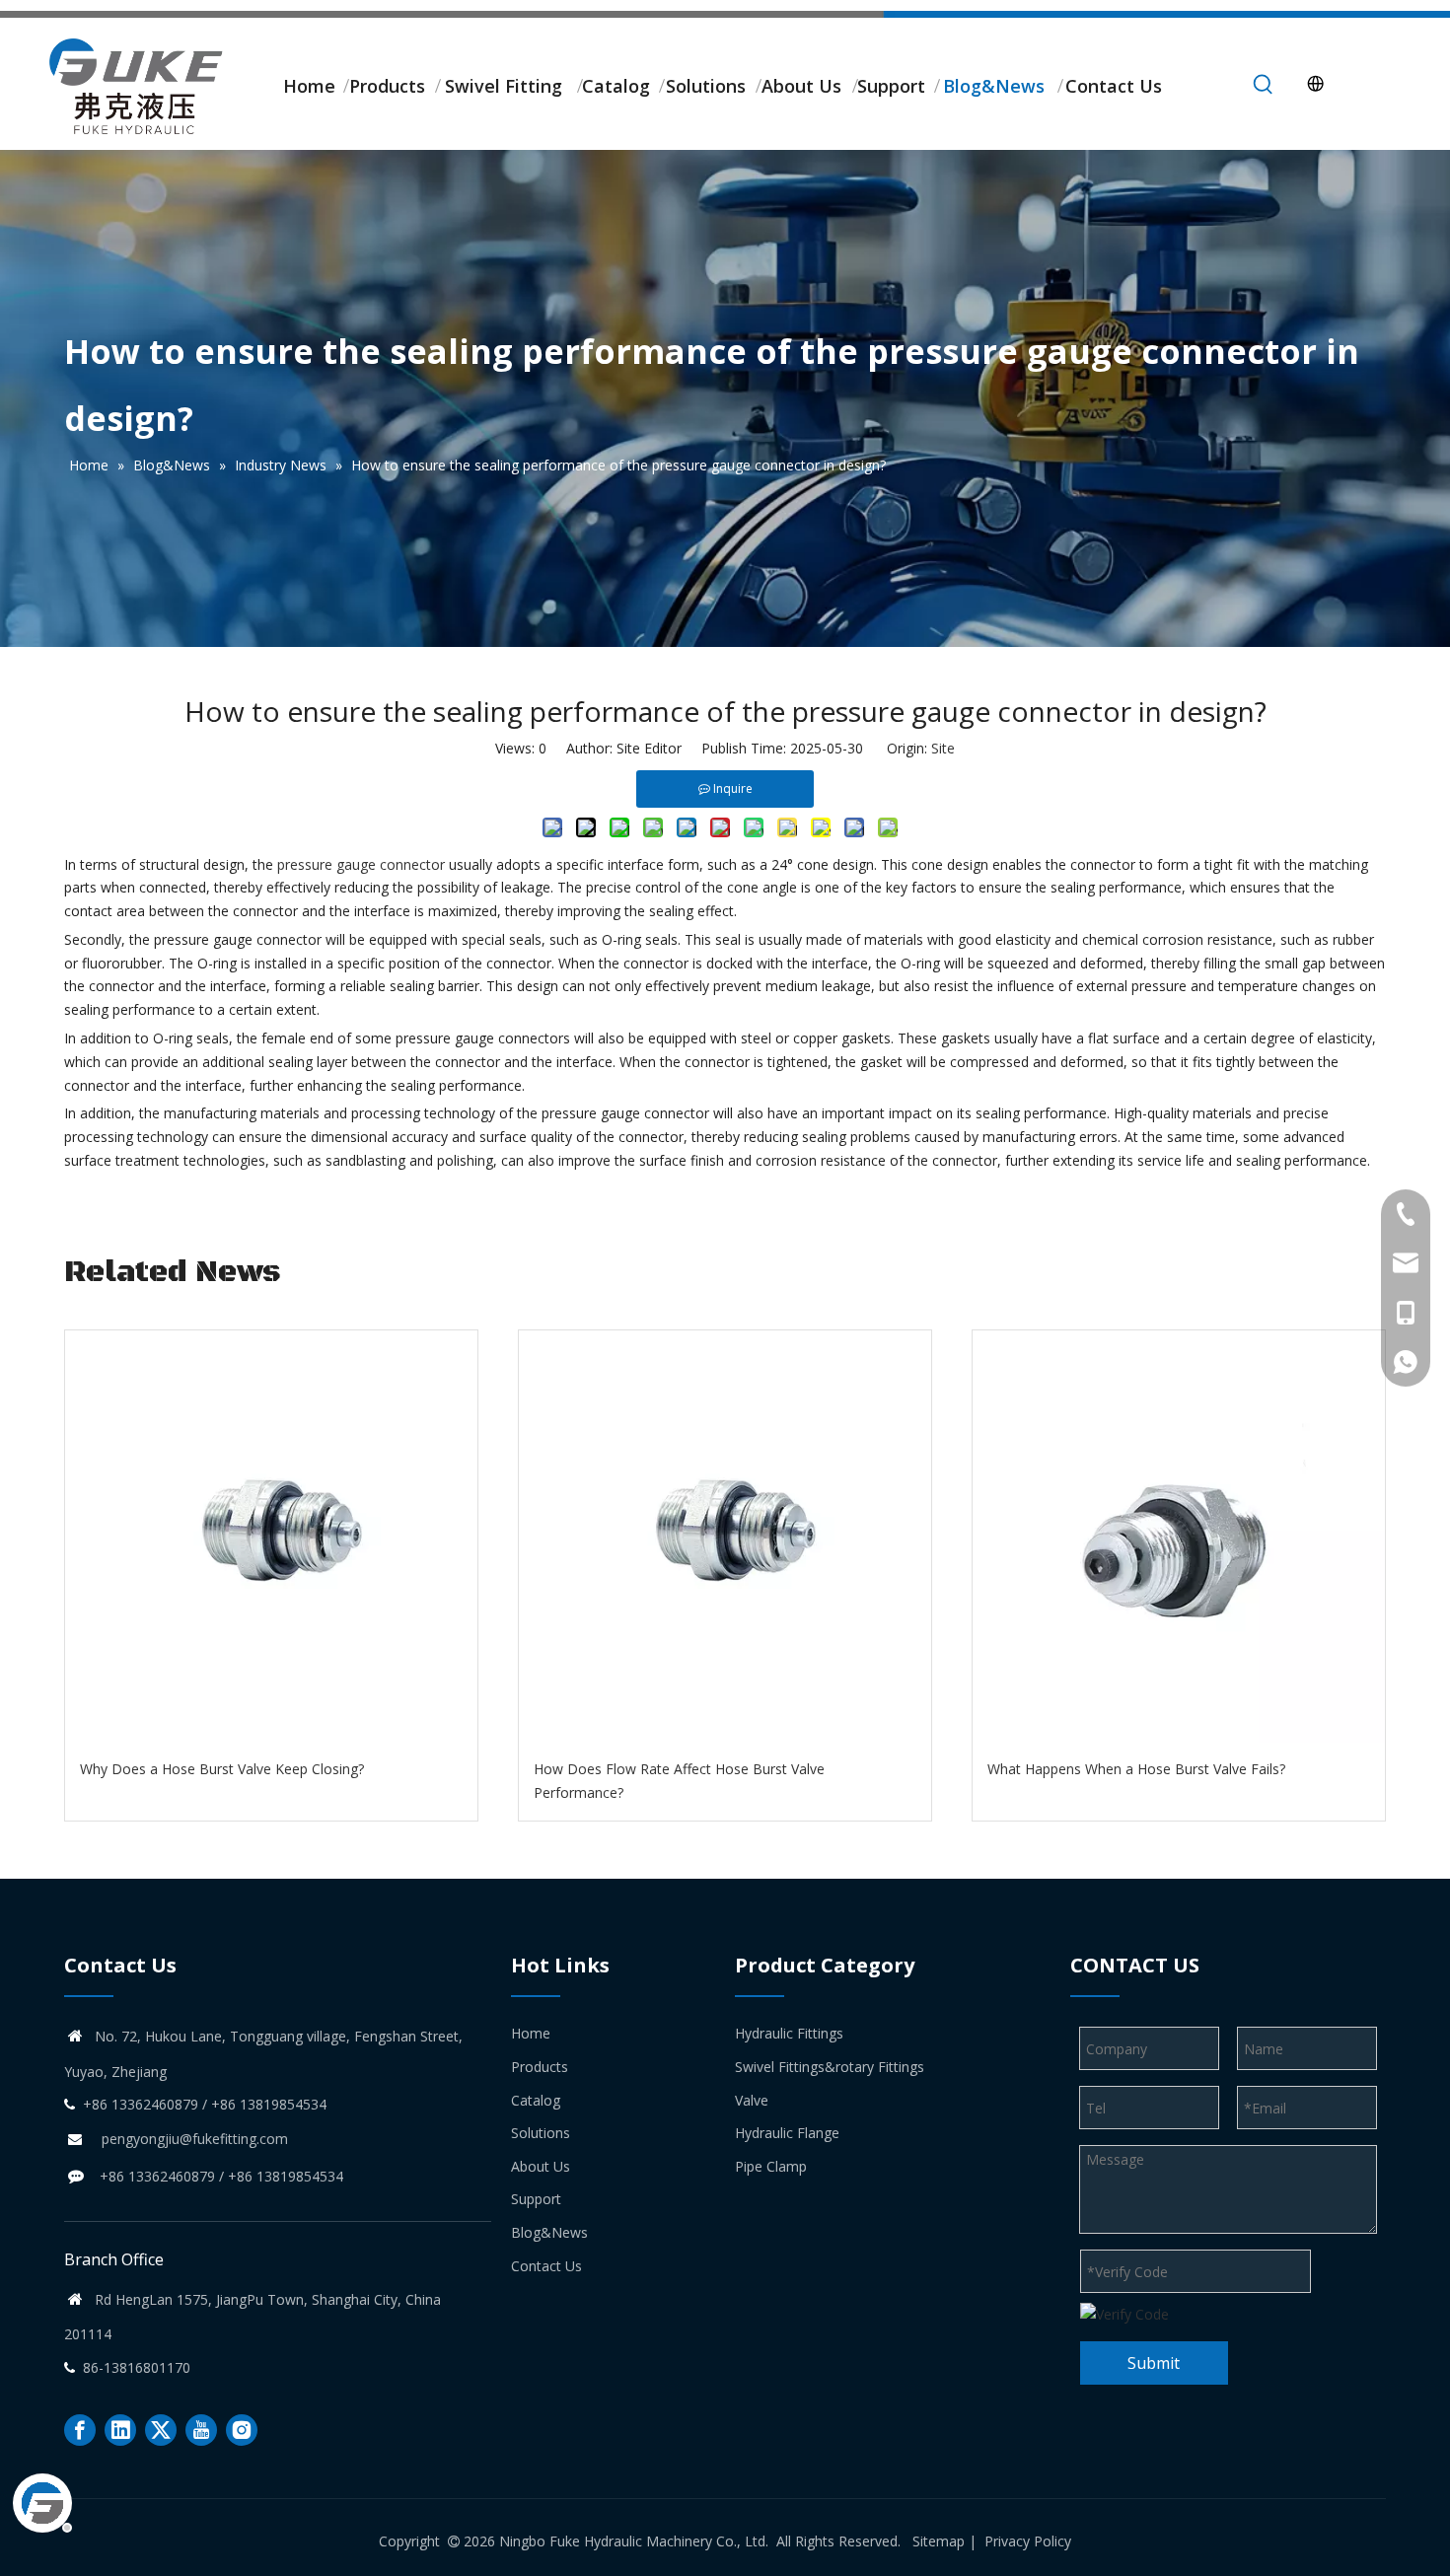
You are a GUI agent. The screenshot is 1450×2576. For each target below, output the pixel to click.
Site (943, 748)
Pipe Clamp (771, 2166)
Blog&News (549, 2232)
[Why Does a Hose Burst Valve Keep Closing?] (271, 1537)
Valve (752, 2100)
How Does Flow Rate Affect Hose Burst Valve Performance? (679, 1781)
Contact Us (546, 2266)
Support (536, 2199)
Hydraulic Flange (787, 2133)
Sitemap (939, 2541)
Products (540, 2067)
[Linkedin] (120, 2430)
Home (531, 2033)
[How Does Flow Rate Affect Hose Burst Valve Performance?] (725, 1537)
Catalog (536, 2100)
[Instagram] (242, 2430)
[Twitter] (161, 2430)
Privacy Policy (1028, 2541)
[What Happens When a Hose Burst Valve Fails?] (1179, 1537)
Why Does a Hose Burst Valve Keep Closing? (222, 1769)
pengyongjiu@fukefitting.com (195, 2139)
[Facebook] (80, 2430)
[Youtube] (201, 2430)
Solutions (541, 2133)
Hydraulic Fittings (789, 2033)
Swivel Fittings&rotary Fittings (830, 2067)
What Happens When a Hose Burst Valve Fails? (1136, 1769)
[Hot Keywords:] (1264, 85)
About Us (541, 2166)
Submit (1154, 2363)
